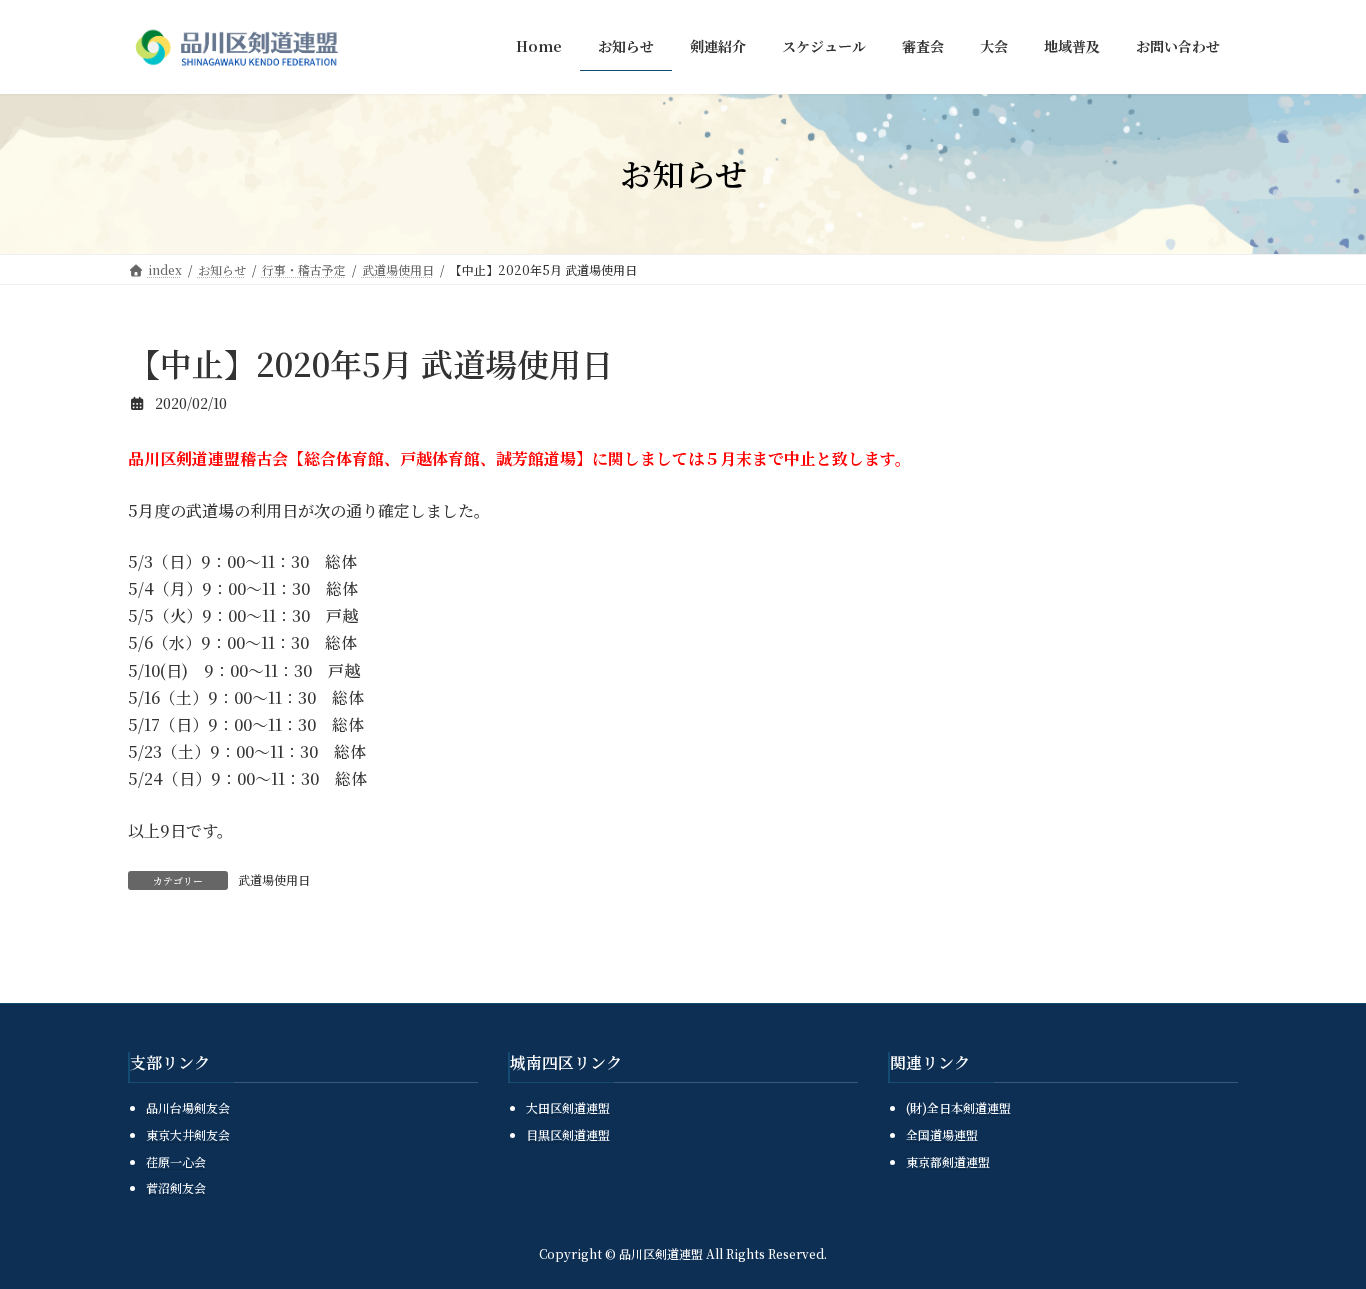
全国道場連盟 (942, 1134)
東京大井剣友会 (188, 1134)
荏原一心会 (176, 1161)
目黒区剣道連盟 (568, 1134)
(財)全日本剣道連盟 (958, 1107)
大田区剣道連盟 (568, 1107)
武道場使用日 (274, 879)
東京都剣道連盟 (948, 1161)
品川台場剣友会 (188, 1107)
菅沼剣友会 (176, 1187)
